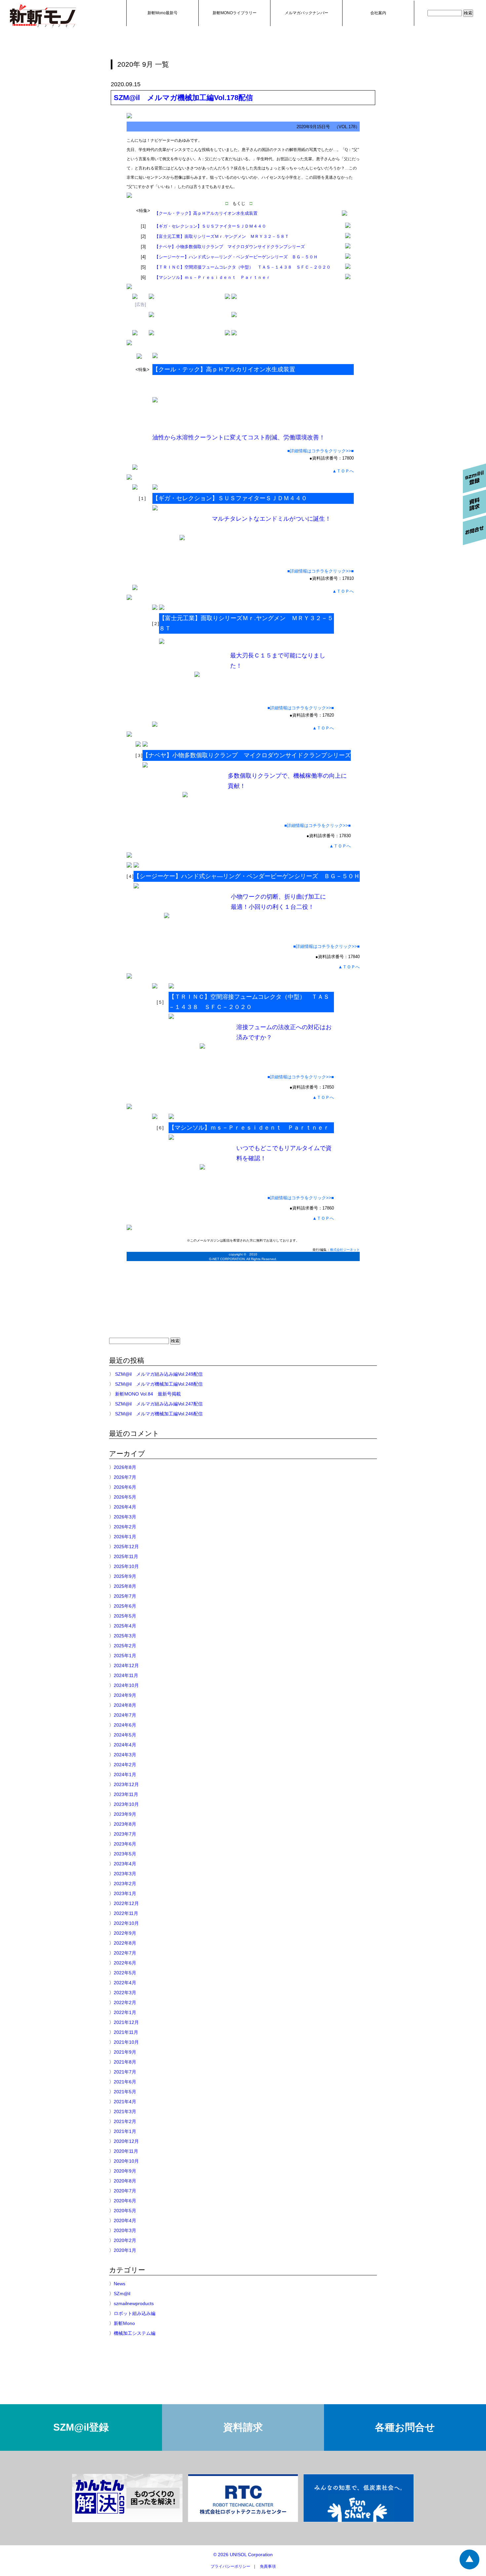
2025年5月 (125, 1616)
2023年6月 (125, 1844)
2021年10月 (126, 2042)
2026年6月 (125, 1487)
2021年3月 (125, 2111)
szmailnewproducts (134, 2303)
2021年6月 (125, 2082)
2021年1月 (125, 2131)
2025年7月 (125, 1596)
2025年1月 (125, 1656)
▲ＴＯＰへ (343, 471)
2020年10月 (126, 2161)
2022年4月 (125, 1983)
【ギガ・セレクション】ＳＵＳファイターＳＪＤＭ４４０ (210, 226)
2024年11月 (126, 1675)
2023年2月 (125, 1884)
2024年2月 (125, 1765)
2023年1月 (125, 1893)
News (120, 2284)
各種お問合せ (405, 2427)
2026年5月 (125, 1497)
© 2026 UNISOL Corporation (243, 2555)
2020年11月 (126, 2151)
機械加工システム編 (135, 2333)
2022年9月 (125, 1933)
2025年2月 (125, 1646)
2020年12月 (126, 2141)
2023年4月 (125, 1864)
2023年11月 (126, 1794)
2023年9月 (125, 1814)
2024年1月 (125, 1774)
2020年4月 (125, 2221)
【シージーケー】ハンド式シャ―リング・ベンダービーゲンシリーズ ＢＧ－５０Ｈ (236, 257)
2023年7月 (125, 1834)
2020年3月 (125, 2230)
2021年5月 (125, 2092)
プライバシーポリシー (230, 2566)
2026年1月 (125, 1537)
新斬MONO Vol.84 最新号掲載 (148, 1394)
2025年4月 (125, 1626)
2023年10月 (126, 1804)
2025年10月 (126, 1566)
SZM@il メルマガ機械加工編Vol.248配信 (159, 1384)
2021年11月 (126, 2032)
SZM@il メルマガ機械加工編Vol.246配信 (159, 1414)
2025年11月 (126, 1556)
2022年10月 (126, 1923)
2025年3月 (125, 1636)
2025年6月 (125, 1606)
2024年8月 (125, 1705)
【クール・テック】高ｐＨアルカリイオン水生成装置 (206, 213)
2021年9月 (125, 2052)
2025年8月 (125, 1586)
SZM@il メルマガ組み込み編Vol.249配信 (159, 1374)
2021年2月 (125, 2121)
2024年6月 (125, 1725)
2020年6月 (125, 2201)
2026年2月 (125, 1527)
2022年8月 (125, 1943)
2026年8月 (125, 1467)
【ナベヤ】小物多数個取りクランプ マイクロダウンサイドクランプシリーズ (230, 247)
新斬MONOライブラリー (235, 13)
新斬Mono (124, 2323)
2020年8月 (125, 2181)
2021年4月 (125, 2102)
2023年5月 (125, 1854)
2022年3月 (125, 1993)
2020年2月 (125, 2240)
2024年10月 (126, 1685)
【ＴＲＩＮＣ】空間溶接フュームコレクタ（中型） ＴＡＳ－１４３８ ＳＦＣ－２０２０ (243, 267)
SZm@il (122, 2294)
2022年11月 (126, 1913)
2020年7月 (125, 2191)
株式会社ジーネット (345, 1250)
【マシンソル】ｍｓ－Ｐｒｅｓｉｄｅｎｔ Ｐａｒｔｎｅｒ (212, 277)
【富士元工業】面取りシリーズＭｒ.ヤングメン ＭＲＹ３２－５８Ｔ (222, 236)
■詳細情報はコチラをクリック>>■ (321, 451)
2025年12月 (126, 1547)
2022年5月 (125, 1973)
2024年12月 (126, 1665)
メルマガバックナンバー (306, 13)
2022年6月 (125, 1963)
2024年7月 (125, 1715)
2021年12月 (126, 2022)
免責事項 (268, 2566)
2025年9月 (125, 1576)
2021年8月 (125, 2062)
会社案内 (378, 13)
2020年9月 (125, 2171)
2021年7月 (125, 2072)
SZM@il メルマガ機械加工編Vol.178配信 (183, 98)
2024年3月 (125, 1755)
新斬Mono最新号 (162, 13)
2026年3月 (125, 1517)
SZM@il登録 (81, 2427)
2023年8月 (125, 1824)
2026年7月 (125, 1477)
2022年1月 (125, 2012)
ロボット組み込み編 (135, 2313)
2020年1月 (125, 2250)
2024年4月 (125, 1745)
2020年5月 (125, 2211)
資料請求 (243, 2427)
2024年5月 (125, 1735)
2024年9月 (125, 1695)
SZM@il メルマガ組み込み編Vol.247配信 (159, 1404)
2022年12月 (126, 1903)
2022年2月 (125, 2002)
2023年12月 (126, 1784)
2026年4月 (125, 1507)
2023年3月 (125, 1874)
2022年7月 (125, 1953)
